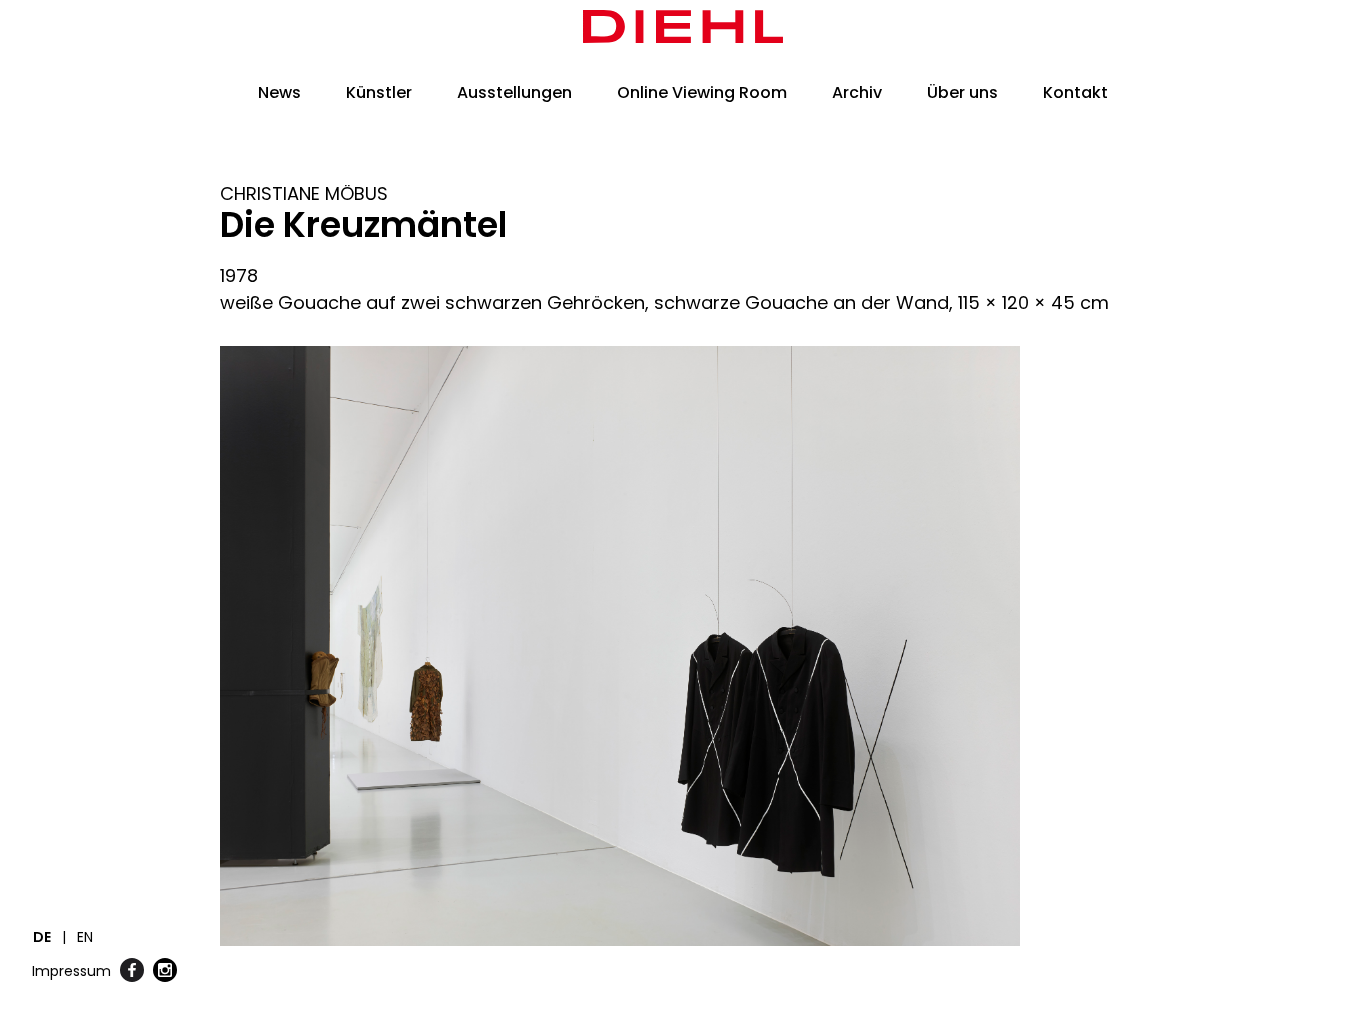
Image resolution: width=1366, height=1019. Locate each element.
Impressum (71, 971)
